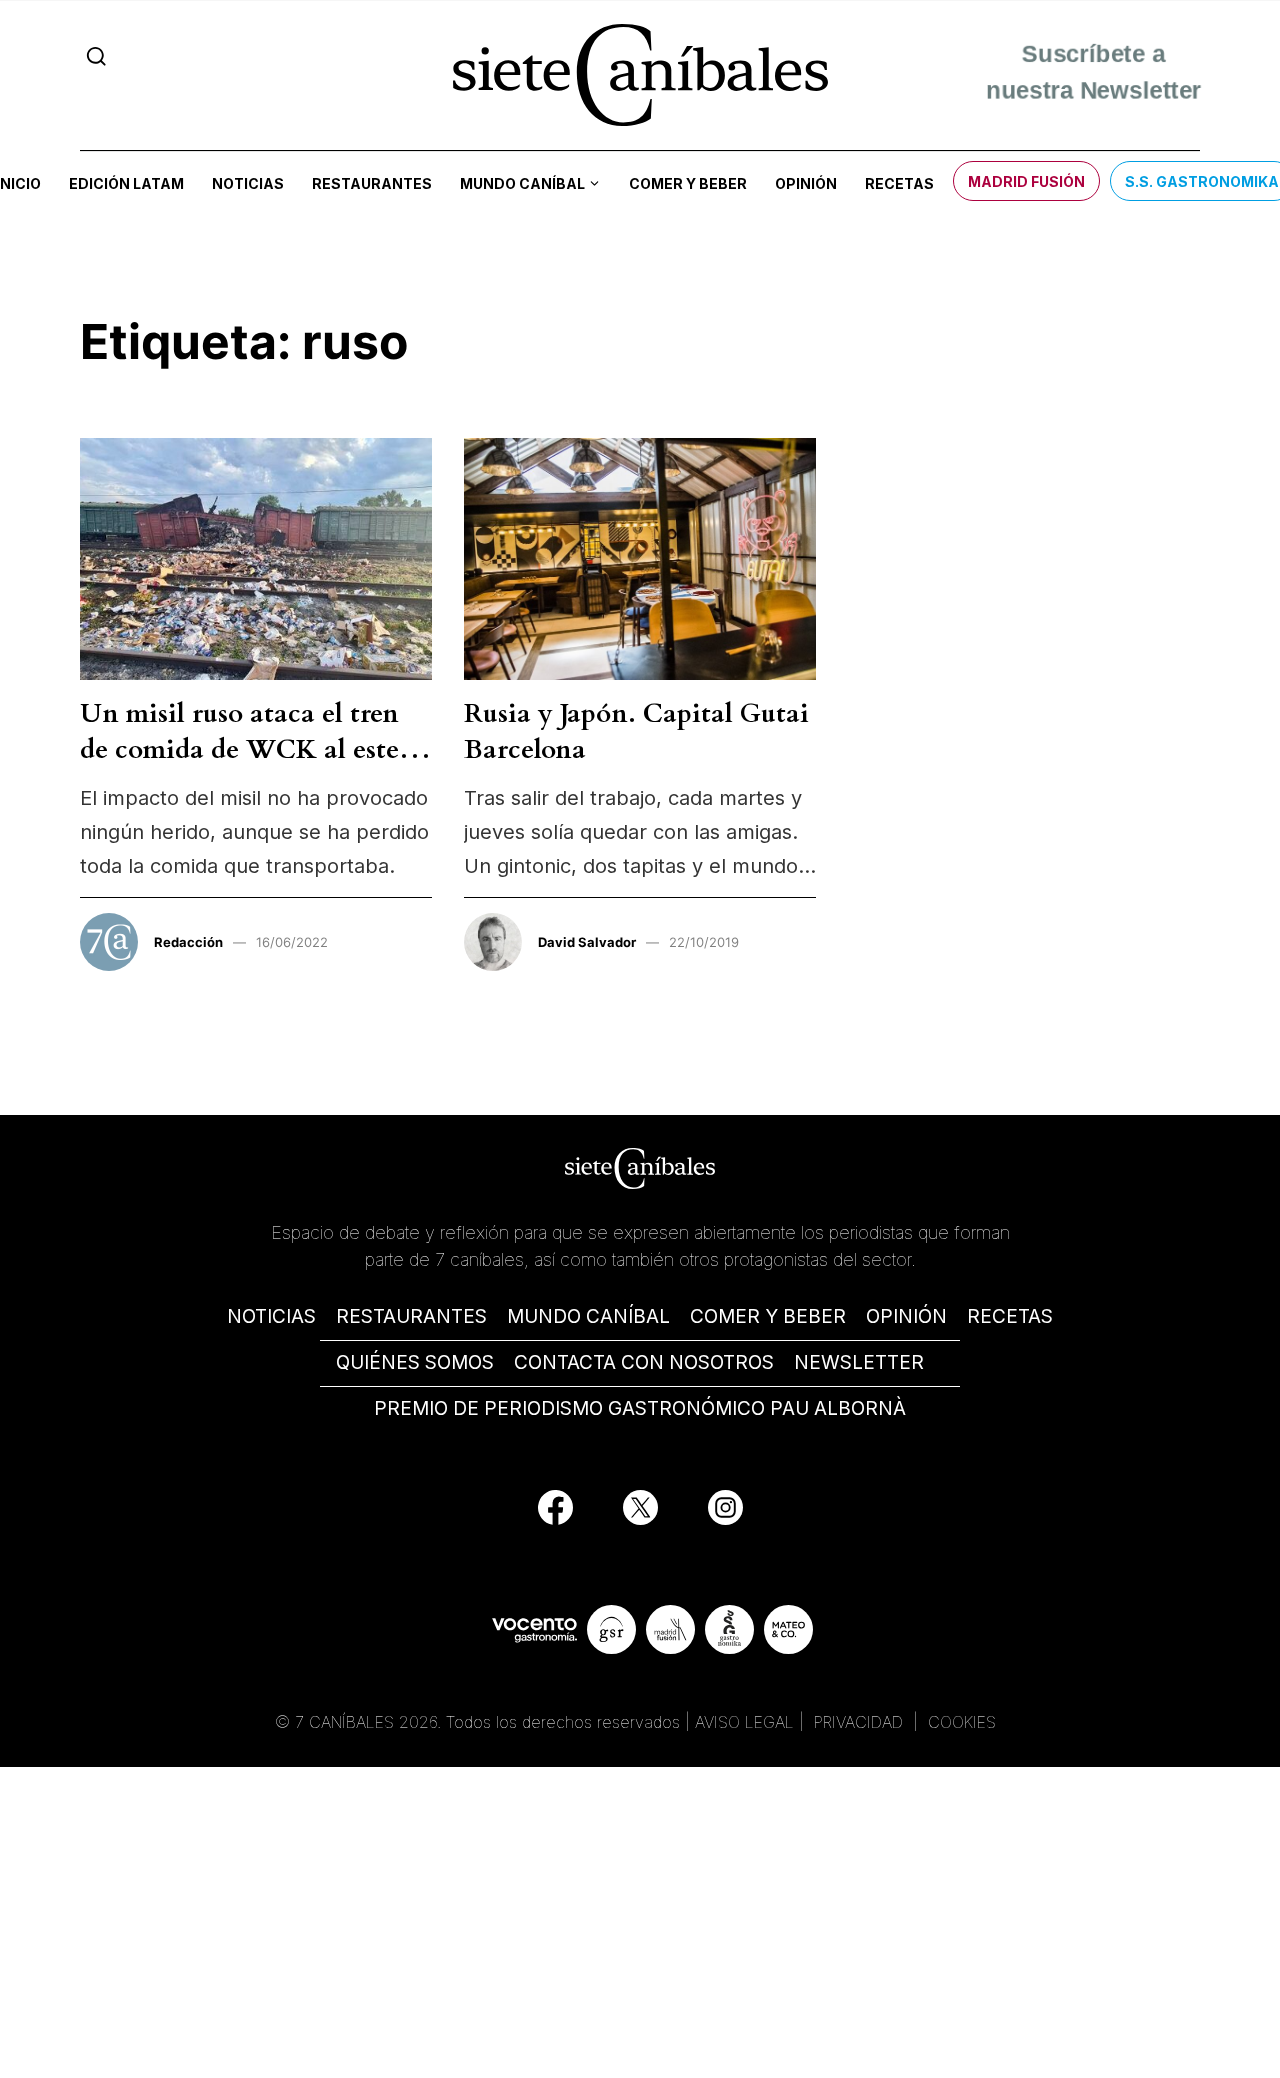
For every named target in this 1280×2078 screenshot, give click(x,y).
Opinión (806, 183)
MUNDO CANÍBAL (588, 1316)
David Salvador (587, 942)
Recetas (899, 183)
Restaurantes (372, 183)
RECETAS (1010, 1316)
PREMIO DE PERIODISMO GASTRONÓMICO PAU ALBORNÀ (640, 1408)
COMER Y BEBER (768, 1316)
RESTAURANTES (411, 1316)
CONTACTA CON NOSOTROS (644, 1362)
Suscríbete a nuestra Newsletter (1093, 74)
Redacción (188, 942)
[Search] (96, 56)
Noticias (248, 183)
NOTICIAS (271, 1316)
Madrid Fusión (1026, 181)
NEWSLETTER (859, 1362)
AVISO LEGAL (744, 1722)
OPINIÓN (906, 1316)
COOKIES (962, 1722)
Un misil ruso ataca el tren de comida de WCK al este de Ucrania (239, 750)
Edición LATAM (126, 183)
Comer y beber (688, 183)
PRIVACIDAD (861, 1722)
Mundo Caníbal (522, 183)
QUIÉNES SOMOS (415, 1362)
